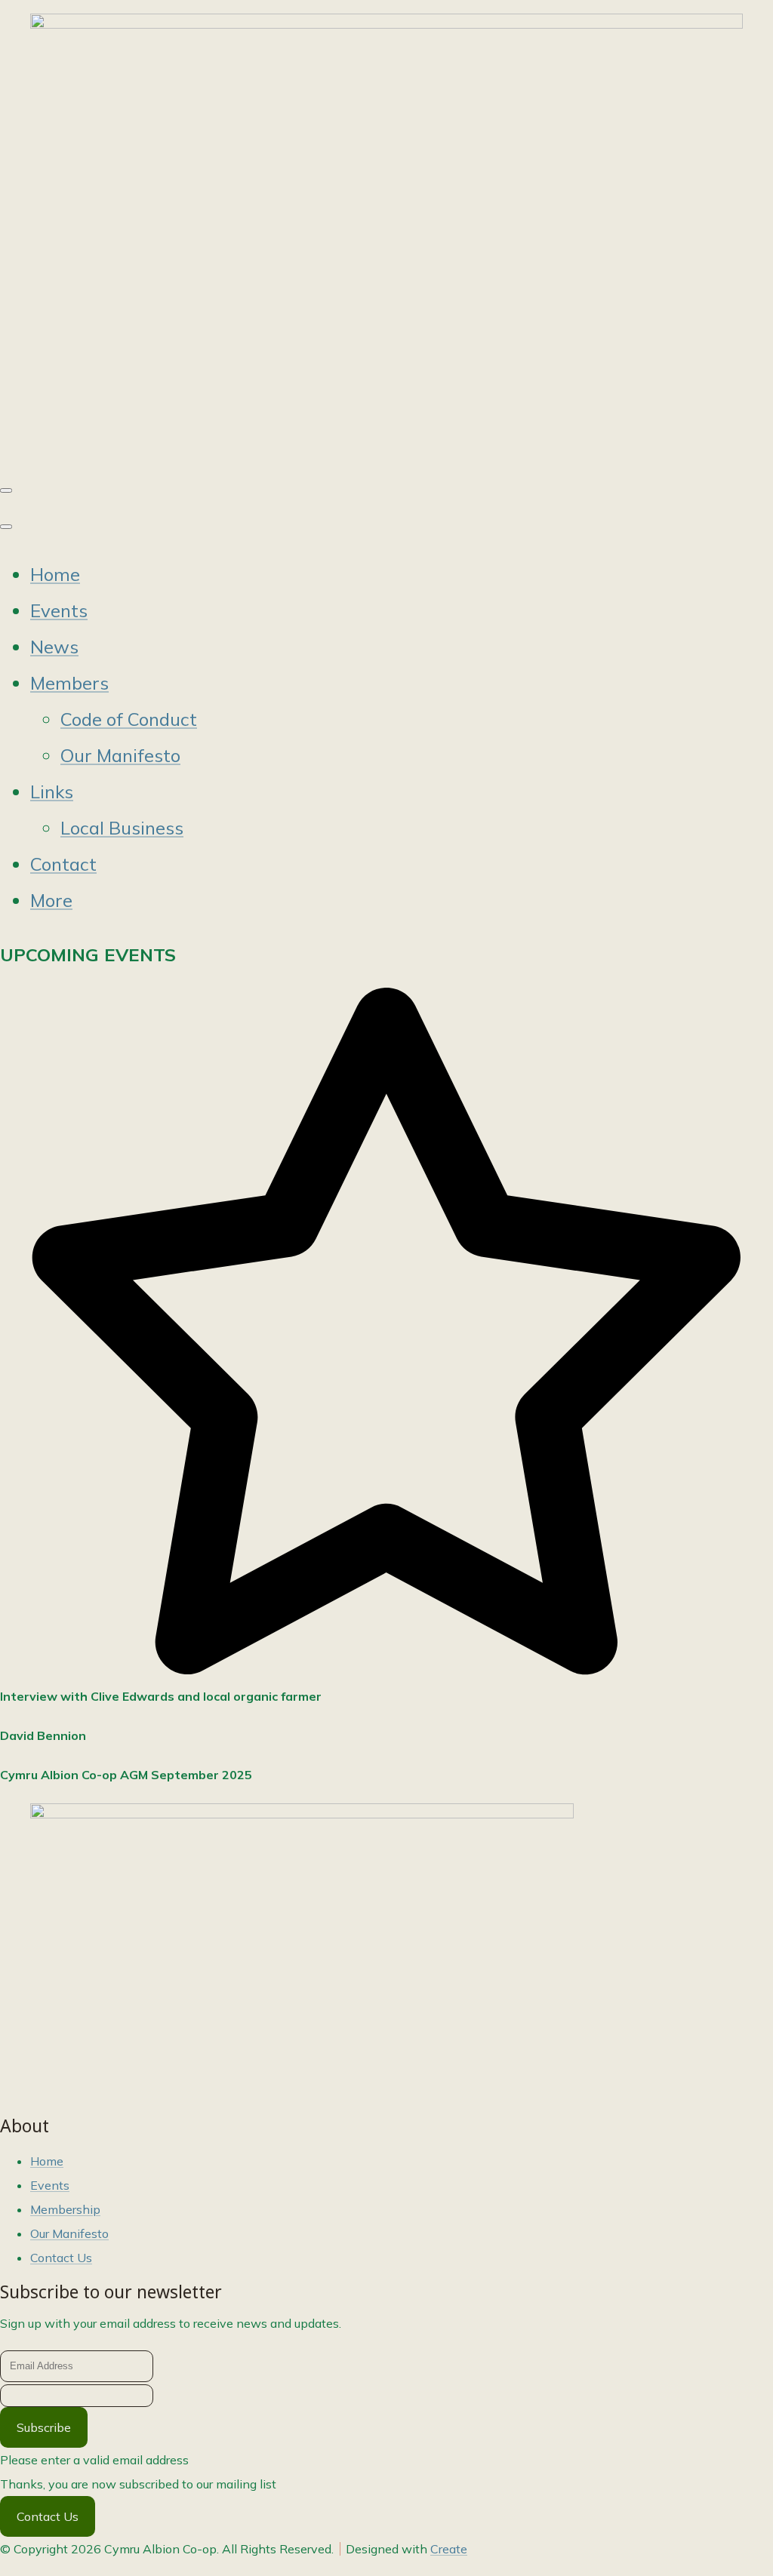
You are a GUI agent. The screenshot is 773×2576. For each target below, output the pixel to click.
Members (69, 683)
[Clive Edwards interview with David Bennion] (302, 1814)
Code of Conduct (129, 719)
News (54, 647)
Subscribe (44, 2427)
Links (52, 792)
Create (449, 2549)
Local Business (122, 828)
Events (59, 610)
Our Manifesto (120, 755)
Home (55, 574)
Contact (63, 864)
